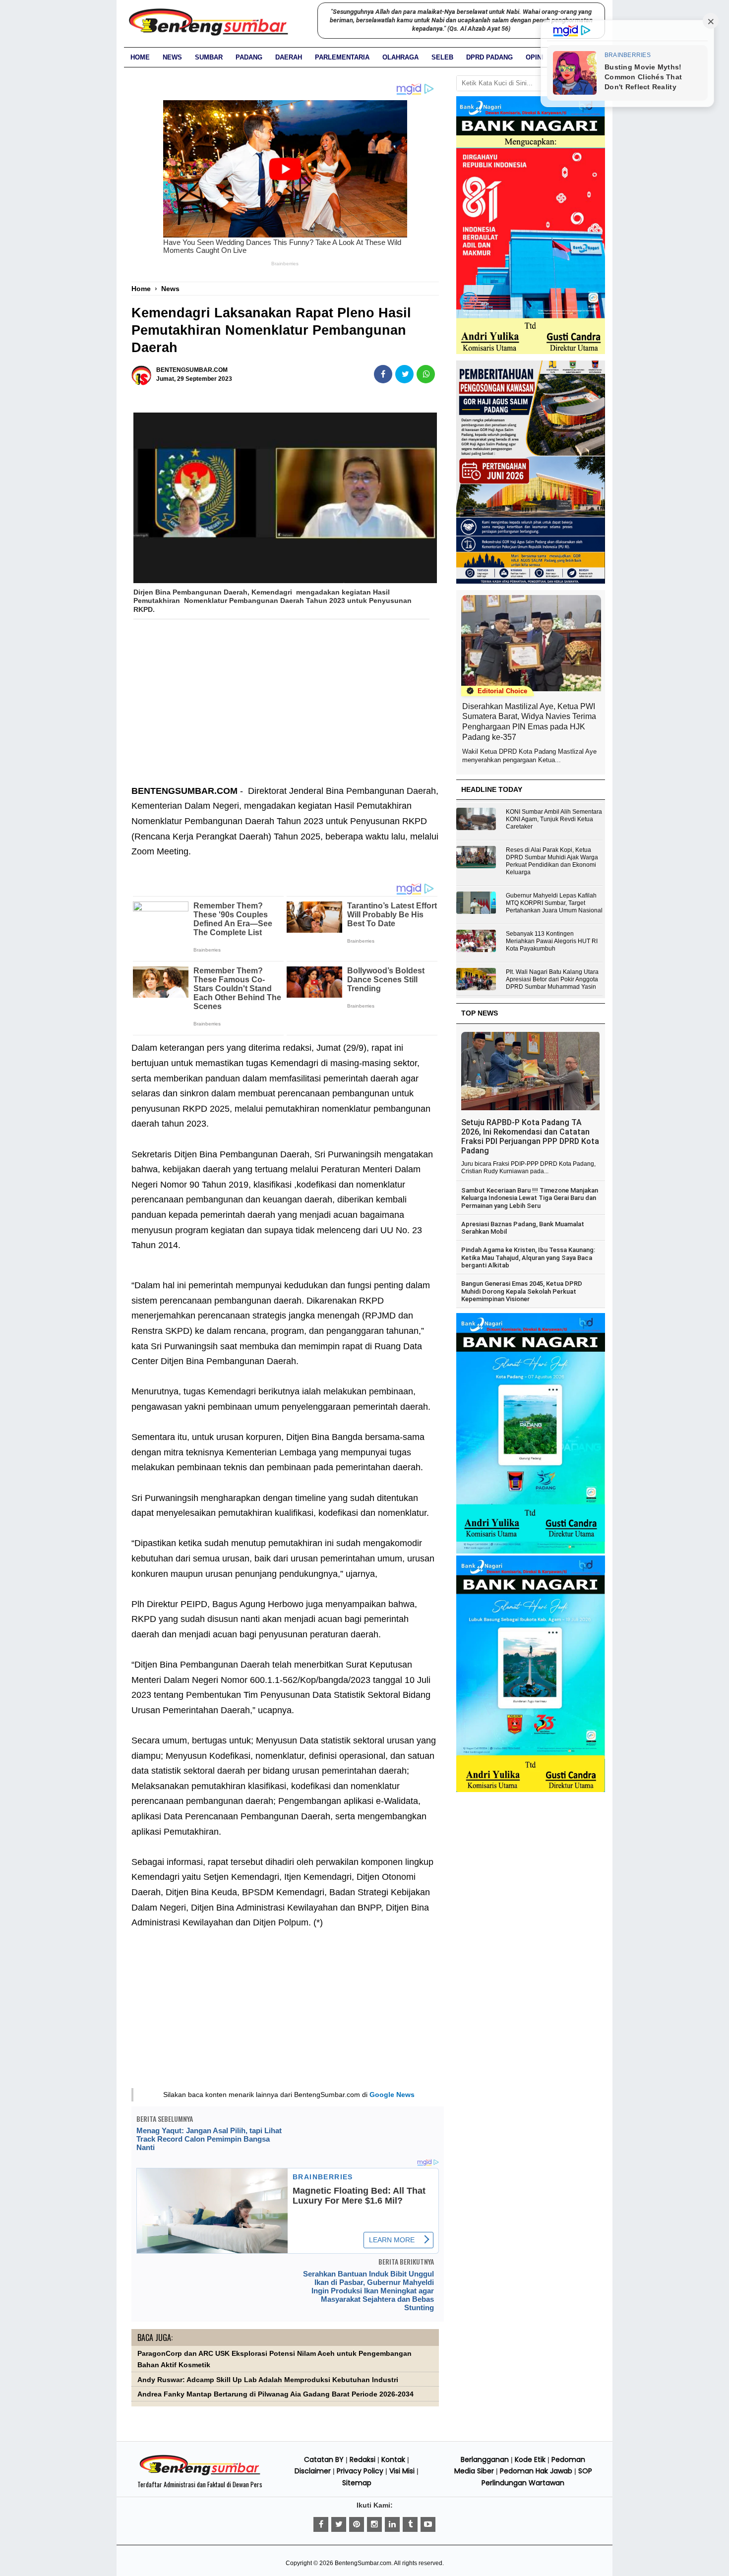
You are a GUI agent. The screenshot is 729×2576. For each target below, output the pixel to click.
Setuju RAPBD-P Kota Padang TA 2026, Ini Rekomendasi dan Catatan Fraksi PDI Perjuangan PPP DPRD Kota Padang (530, 1137)
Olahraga (400, 57)
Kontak (393, 2459)
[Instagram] (374, 2524)
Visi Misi (402, 2471)
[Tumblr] (410, 2524)
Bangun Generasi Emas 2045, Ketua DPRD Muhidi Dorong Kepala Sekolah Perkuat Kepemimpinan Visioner (522, 1291)
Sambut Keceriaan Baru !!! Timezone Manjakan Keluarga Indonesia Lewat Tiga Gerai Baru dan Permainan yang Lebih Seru (530, 1198)
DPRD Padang (489, 57)
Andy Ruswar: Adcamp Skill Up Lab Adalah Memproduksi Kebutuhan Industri (268, 2380)
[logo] (200, 2474)
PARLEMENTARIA (342, 57)
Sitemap (357, 2483)
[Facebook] (321, 2524)
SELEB (442, 57)
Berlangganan (485, 2459)
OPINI (535, 57)
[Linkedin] (392, 2524)
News (172, 57)
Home (140, 57)
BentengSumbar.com (363, 2563)
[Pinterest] (357, 2524)
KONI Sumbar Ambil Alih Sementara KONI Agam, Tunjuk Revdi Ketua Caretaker (554, 819)
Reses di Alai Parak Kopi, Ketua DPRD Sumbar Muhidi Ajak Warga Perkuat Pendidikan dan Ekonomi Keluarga (552, 861)
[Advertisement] (285, 709)
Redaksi (363, 2459)
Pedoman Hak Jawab (536, 2471)
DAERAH (289, 57)
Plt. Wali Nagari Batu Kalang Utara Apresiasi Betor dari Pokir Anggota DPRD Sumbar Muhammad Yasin (552, 979)
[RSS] (428, 2524)
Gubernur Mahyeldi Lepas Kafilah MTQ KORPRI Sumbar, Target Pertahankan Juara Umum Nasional (554, 903)
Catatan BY (324, 2459)
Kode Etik (530, 2459)
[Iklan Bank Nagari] (531, 1552)
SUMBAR (209, 57)
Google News (392, 2095)
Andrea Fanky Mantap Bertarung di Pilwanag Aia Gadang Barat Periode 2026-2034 (275, 2394)
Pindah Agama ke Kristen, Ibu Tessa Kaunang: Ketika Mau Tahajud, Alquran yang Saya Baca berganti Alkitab (528, 1258)
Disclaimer (313, 2471)
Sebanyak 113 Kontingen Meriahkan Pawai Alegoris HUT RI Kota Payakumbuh (552, 941)
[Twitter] (339, 2524)
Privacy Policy (360, 2471)
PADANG (249, 57)
